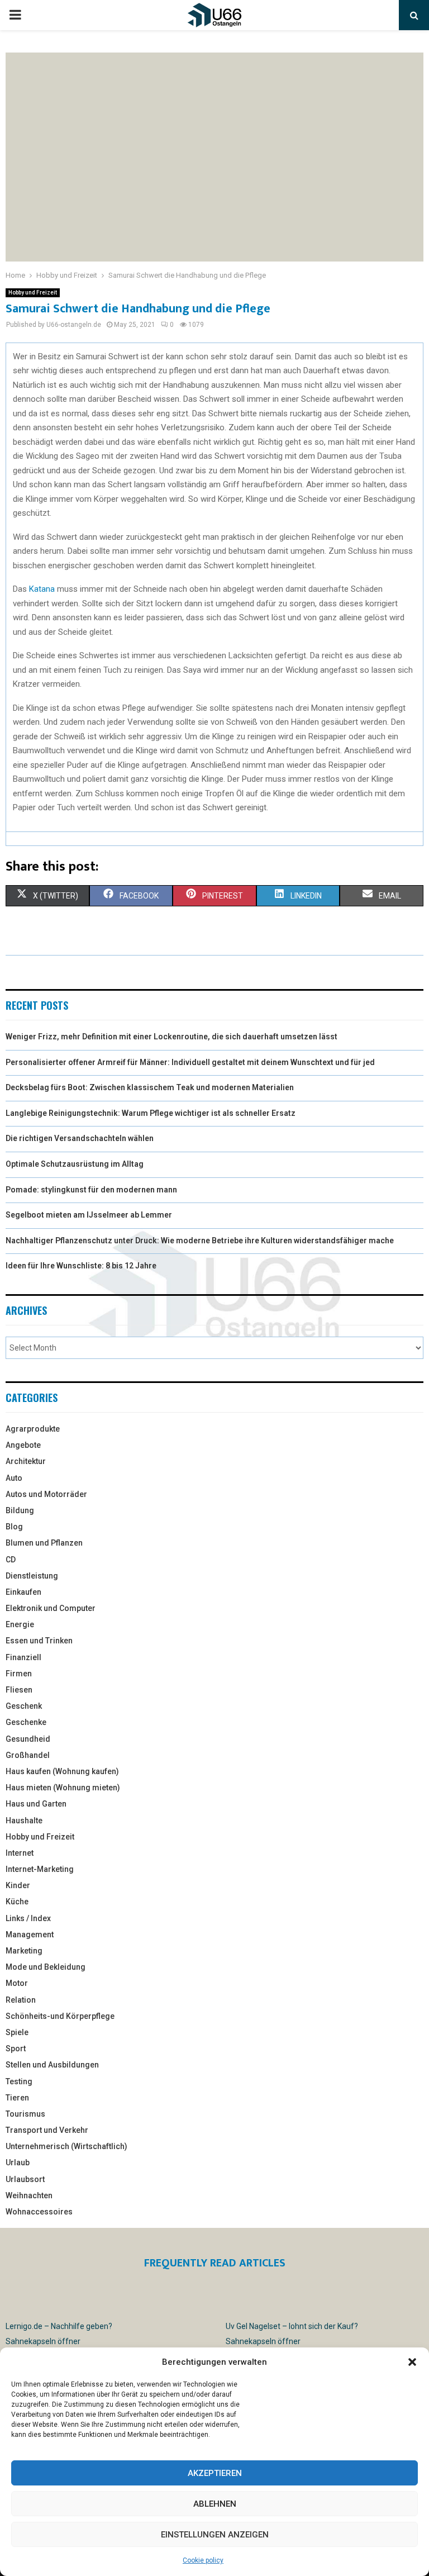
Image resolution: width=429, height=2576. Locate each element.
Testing (19, 2081)
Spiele (17, 2032)
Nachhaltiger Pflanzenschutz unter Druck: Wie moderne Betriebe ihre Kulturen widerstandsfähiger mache (200, 1241)
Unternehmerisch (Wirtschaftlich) (66, 2146)
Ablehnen (215, 2504)
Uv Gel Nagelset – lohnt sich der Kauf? (292, 2326)
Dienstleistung (32, 1576)
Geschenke (26, 1722)
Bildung (20, 1510)
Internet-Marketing (40, 1869)
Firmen (19, 1674)
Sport (16, 2049)
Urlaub (18, 2162)
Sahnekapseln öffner (43, 2341)
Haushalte (24, 1821)
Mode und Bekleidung (46, 1967)
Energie (20, 1624)
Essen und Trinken (39, 1641)
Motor (17, 1983)
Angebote (23, 1445)
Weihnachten (29, 2195)
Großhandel (28, 1755)
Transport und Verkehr (47, 2130)
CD (11, 1560)
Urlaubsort (25, 2179)
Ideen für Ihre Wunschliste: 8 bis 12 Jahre (81, 1266)
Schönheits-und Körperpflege (60, 2016)
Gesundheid (28, 1739)
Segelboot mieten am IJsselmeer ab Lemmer (89, 1215)
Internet (20, 1853)
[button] (412, 2362)
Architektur (26, 1461)
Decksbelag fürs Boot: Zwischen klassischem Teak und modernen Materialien (150, 1087)
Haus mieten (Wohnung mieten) (63, 1788)
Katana (42, 589)
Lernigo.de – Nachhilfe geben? (59, 2326)
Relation (21, 2000)
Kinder (18, 1885)
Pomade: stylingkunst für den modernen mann (91, 1190)
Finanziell (23, 1657)
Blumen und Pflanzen (44, 1543)
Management (30, 1935)
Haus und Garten (36, 1804)
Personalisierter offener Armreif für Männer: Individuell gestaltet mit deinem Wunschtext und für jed (190, 1062)
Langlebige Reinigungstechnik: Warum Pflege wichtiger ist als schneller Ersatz (151, 1113)
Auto (14, 1478)
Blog (14, 1527)
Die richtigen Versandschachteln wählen (80, 1138)
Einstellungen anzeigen (215, 2535)
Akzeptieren (215, 2473)
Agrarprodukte (33, 1429)
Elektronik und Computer (51, 1608)
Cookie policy (203, 2560)
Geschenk (24, 1706)
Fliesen (19, 1690)
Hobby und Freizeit (33, 293)
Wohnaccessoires (39, 2212)
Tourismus (25, 2114)
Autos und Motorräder (46, 1494)
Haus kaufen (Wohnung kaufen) (62, 1771)
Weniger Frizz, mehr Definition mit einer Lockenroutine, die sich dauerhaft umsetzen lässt (171, 1037)
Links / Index (28, 1918)
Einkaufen (23, 1592)
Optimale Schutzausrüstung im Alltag (75, 1164)
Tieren (17, 2098)
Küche (17, 1902)
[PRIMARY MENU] (15, 15)
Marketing (24, 1951)
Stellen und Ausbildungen (52, 2065)
